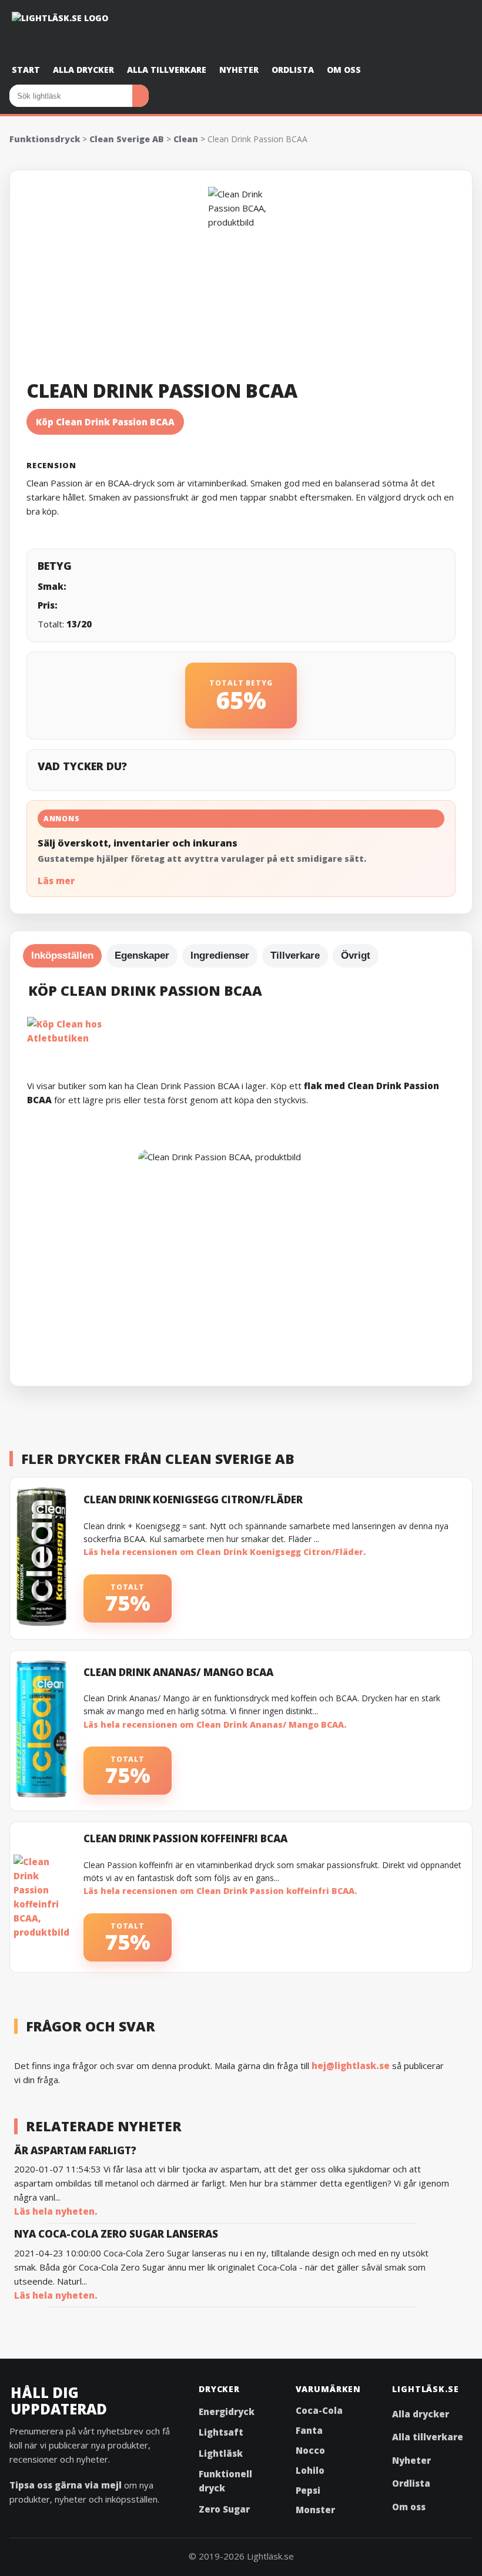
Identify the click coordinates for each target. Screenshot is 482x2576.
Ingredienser (220, 955)
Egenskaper (142, 955)
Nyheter (239, 70)
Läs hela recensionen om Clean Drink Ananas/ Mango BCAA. (215, 1724)
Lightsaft (221, 2432)
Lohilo (310, 2470)
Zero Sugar (224, 2509)
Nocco (310, 2450)
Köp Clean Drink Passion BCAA (105, 422)
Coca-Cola (319, 2410)
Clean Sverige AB (127, 139)
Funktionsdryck (45, 139)
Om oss (344, 70)
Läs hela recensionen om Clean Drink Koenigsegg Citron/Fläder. (225, 1552)
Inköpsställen (62, 955)
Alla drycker (83, 70)
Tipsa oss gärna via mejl (66, 2485)
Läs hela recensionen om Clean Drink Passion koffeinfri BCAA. (220, 1891)
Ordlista (293, 70)
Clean (186, 139)
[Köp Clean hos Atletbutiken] (241, 1029)
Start (26, 70)
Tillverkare (295, 955)
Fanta (309, 2430)
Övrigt (356, 955)
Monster (315, 2510)
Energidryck (227, 2412)
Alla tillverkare (167, 70)
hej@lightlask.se (351, 2065)
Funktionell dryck (225, 2481)
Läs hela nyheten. (56, 2211)
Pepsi (308, 2490)
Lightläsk (221, 2453)
